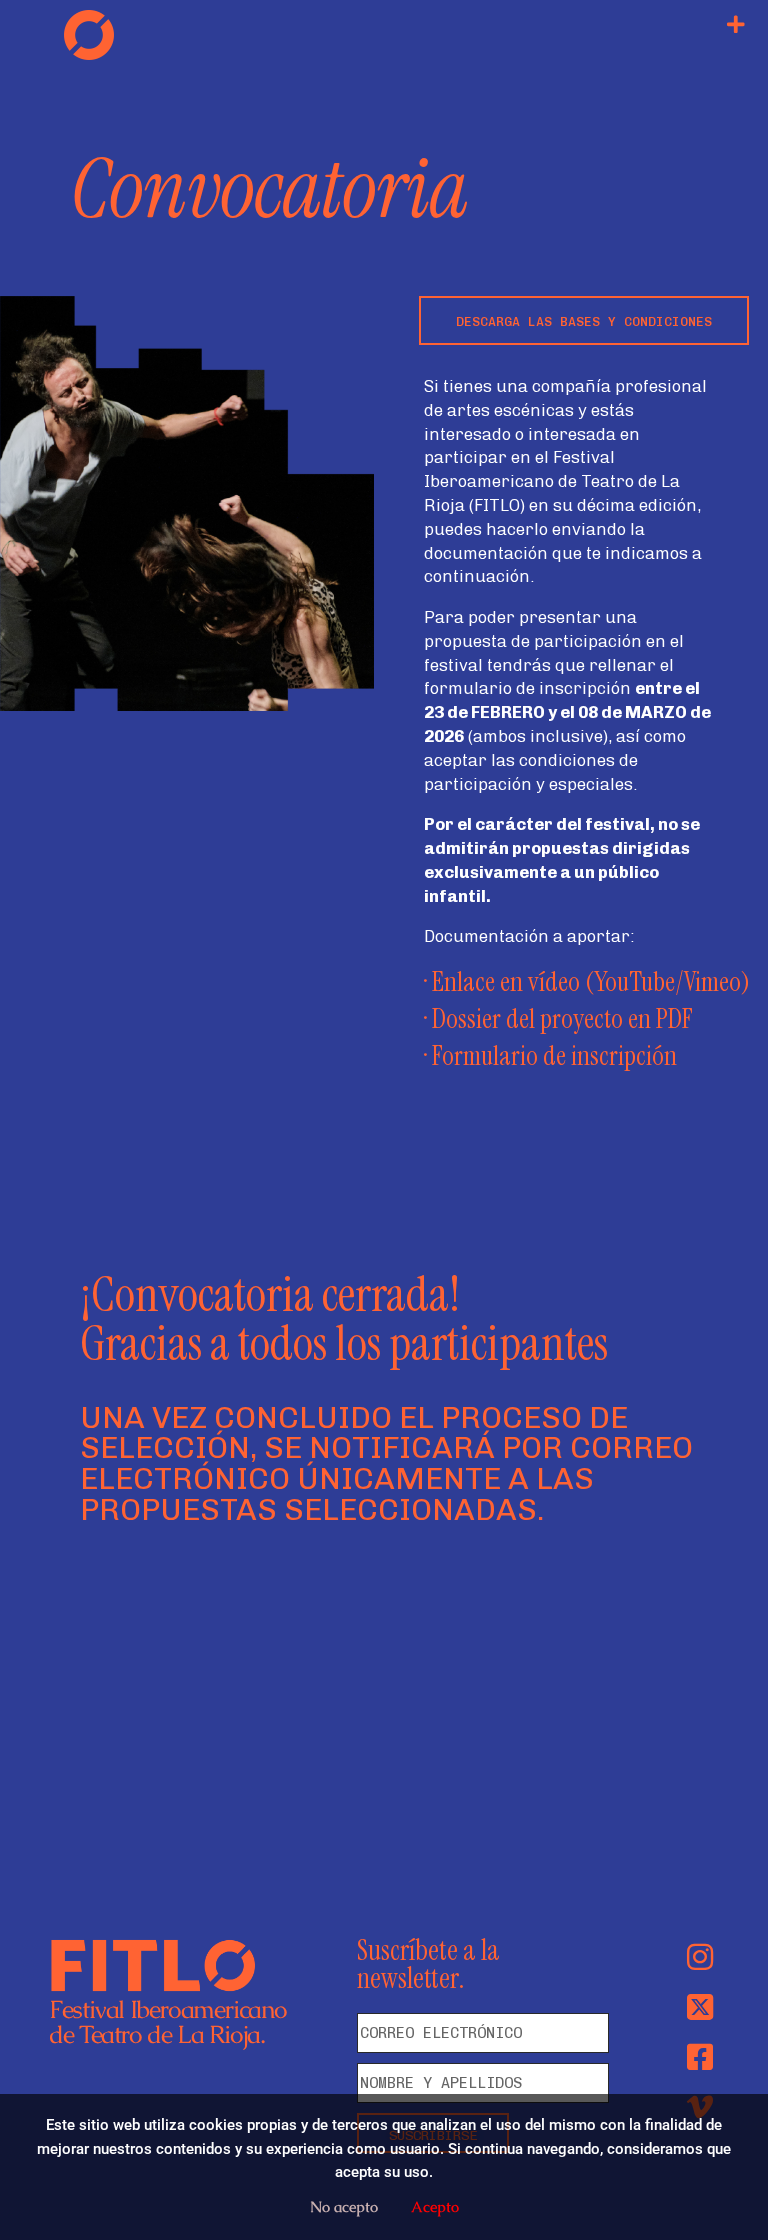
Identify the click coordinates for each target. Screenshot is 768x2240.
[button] (736, 25)
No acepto (344, 2206)
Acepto (435, 2206)
